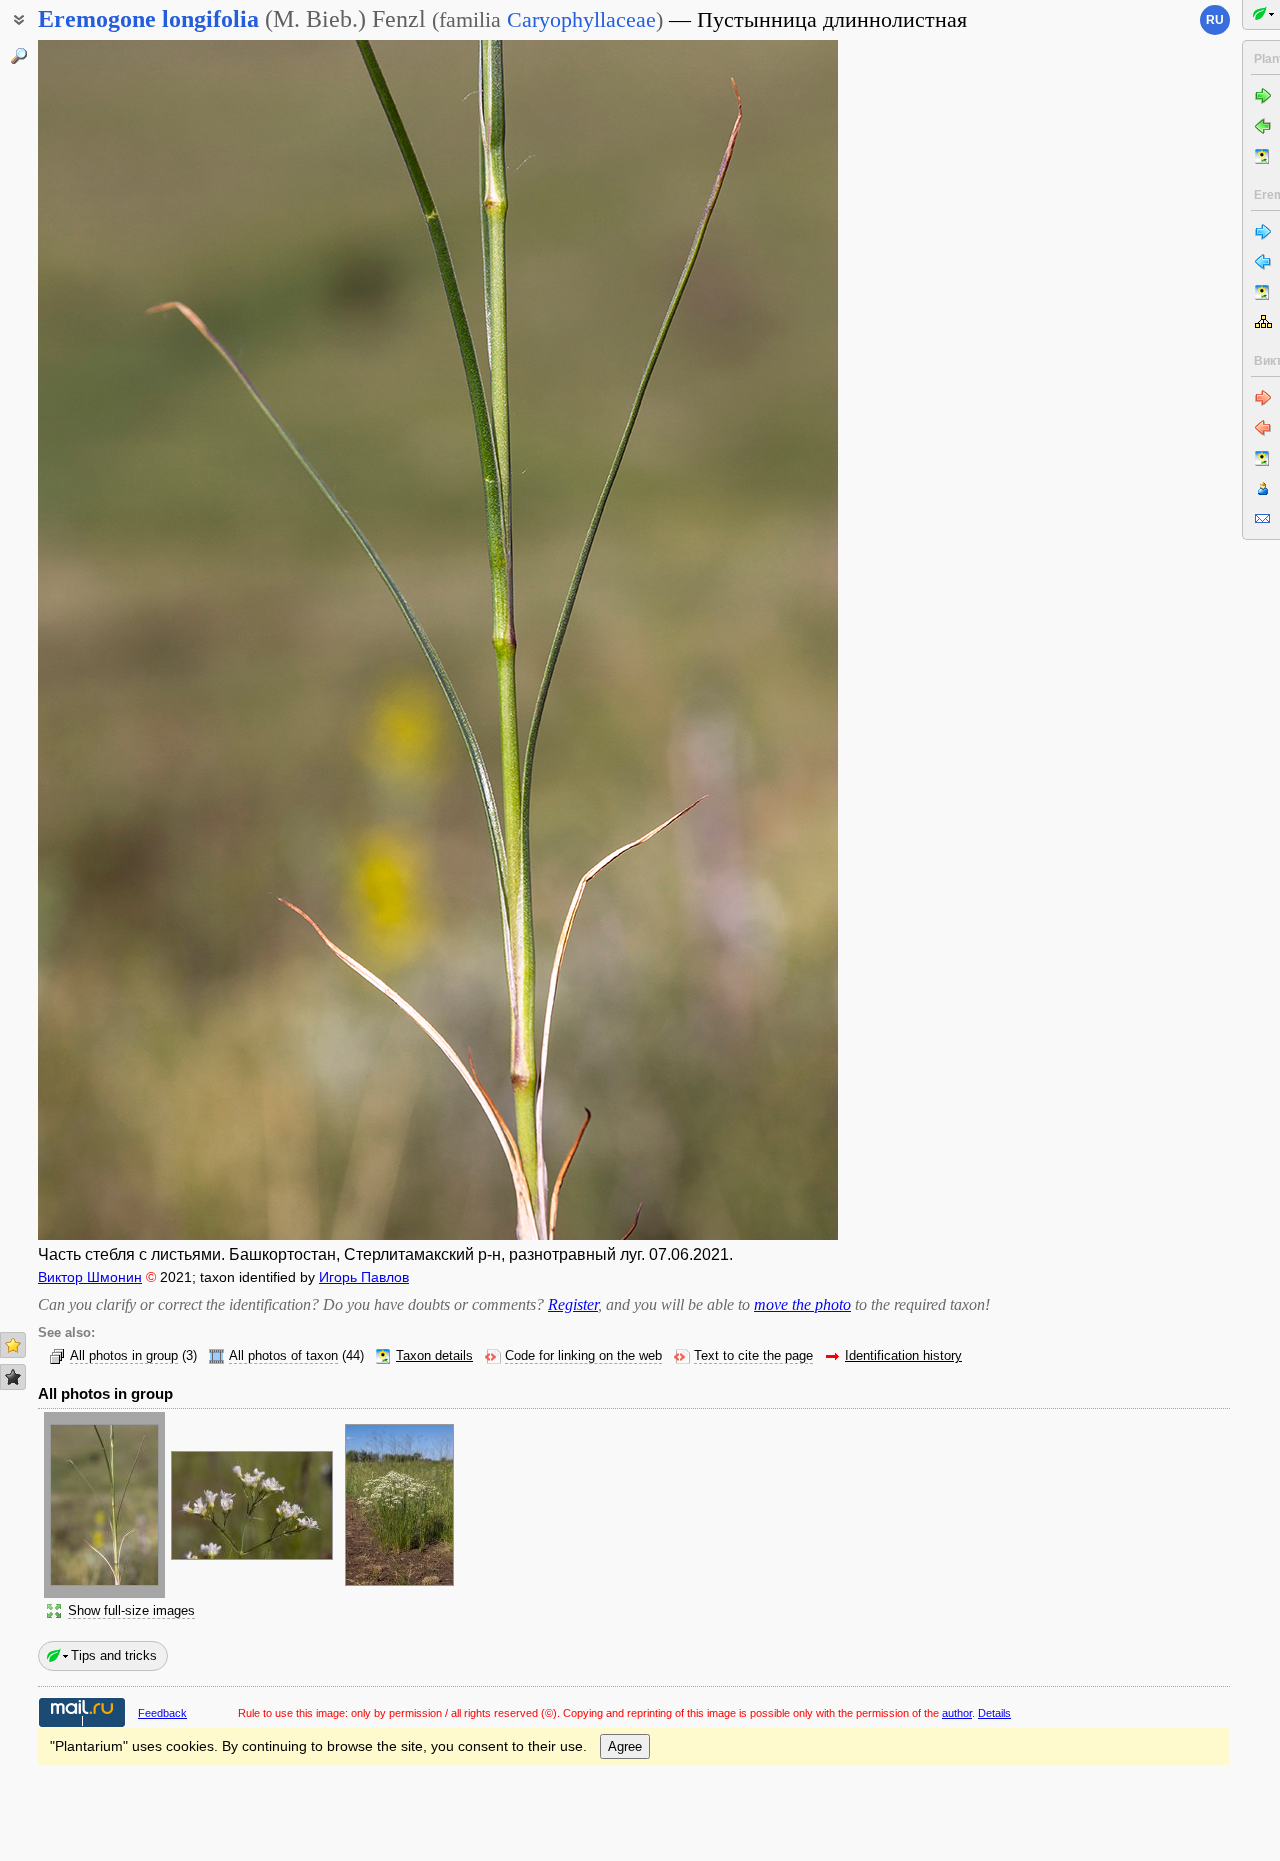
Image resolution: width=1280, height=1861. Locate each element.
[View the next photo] (753, 640)
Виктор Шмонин (90, 1277)
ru (1215, 20)
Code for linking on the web (583, 1356)
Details (994, 1713)
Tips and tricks (114, 1655)
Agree (625, 1746)
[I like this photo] (13, 1345)
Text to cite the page (753, 1356)
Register (573, 1304)
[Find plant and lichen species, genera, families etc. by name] (19, 56)
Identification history (903, 1356)
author (957, 1713)
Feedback (162, 1713)
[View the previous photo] (123, 640)
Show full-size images (131, 1611)
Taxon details (434, 1356)
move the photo (802, 1304)
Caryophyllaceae (581, 19)
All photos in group (124, 1356)
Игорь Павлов (364, 1277)
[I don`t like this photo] (13, 1377)
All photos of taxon (283, 1356)
